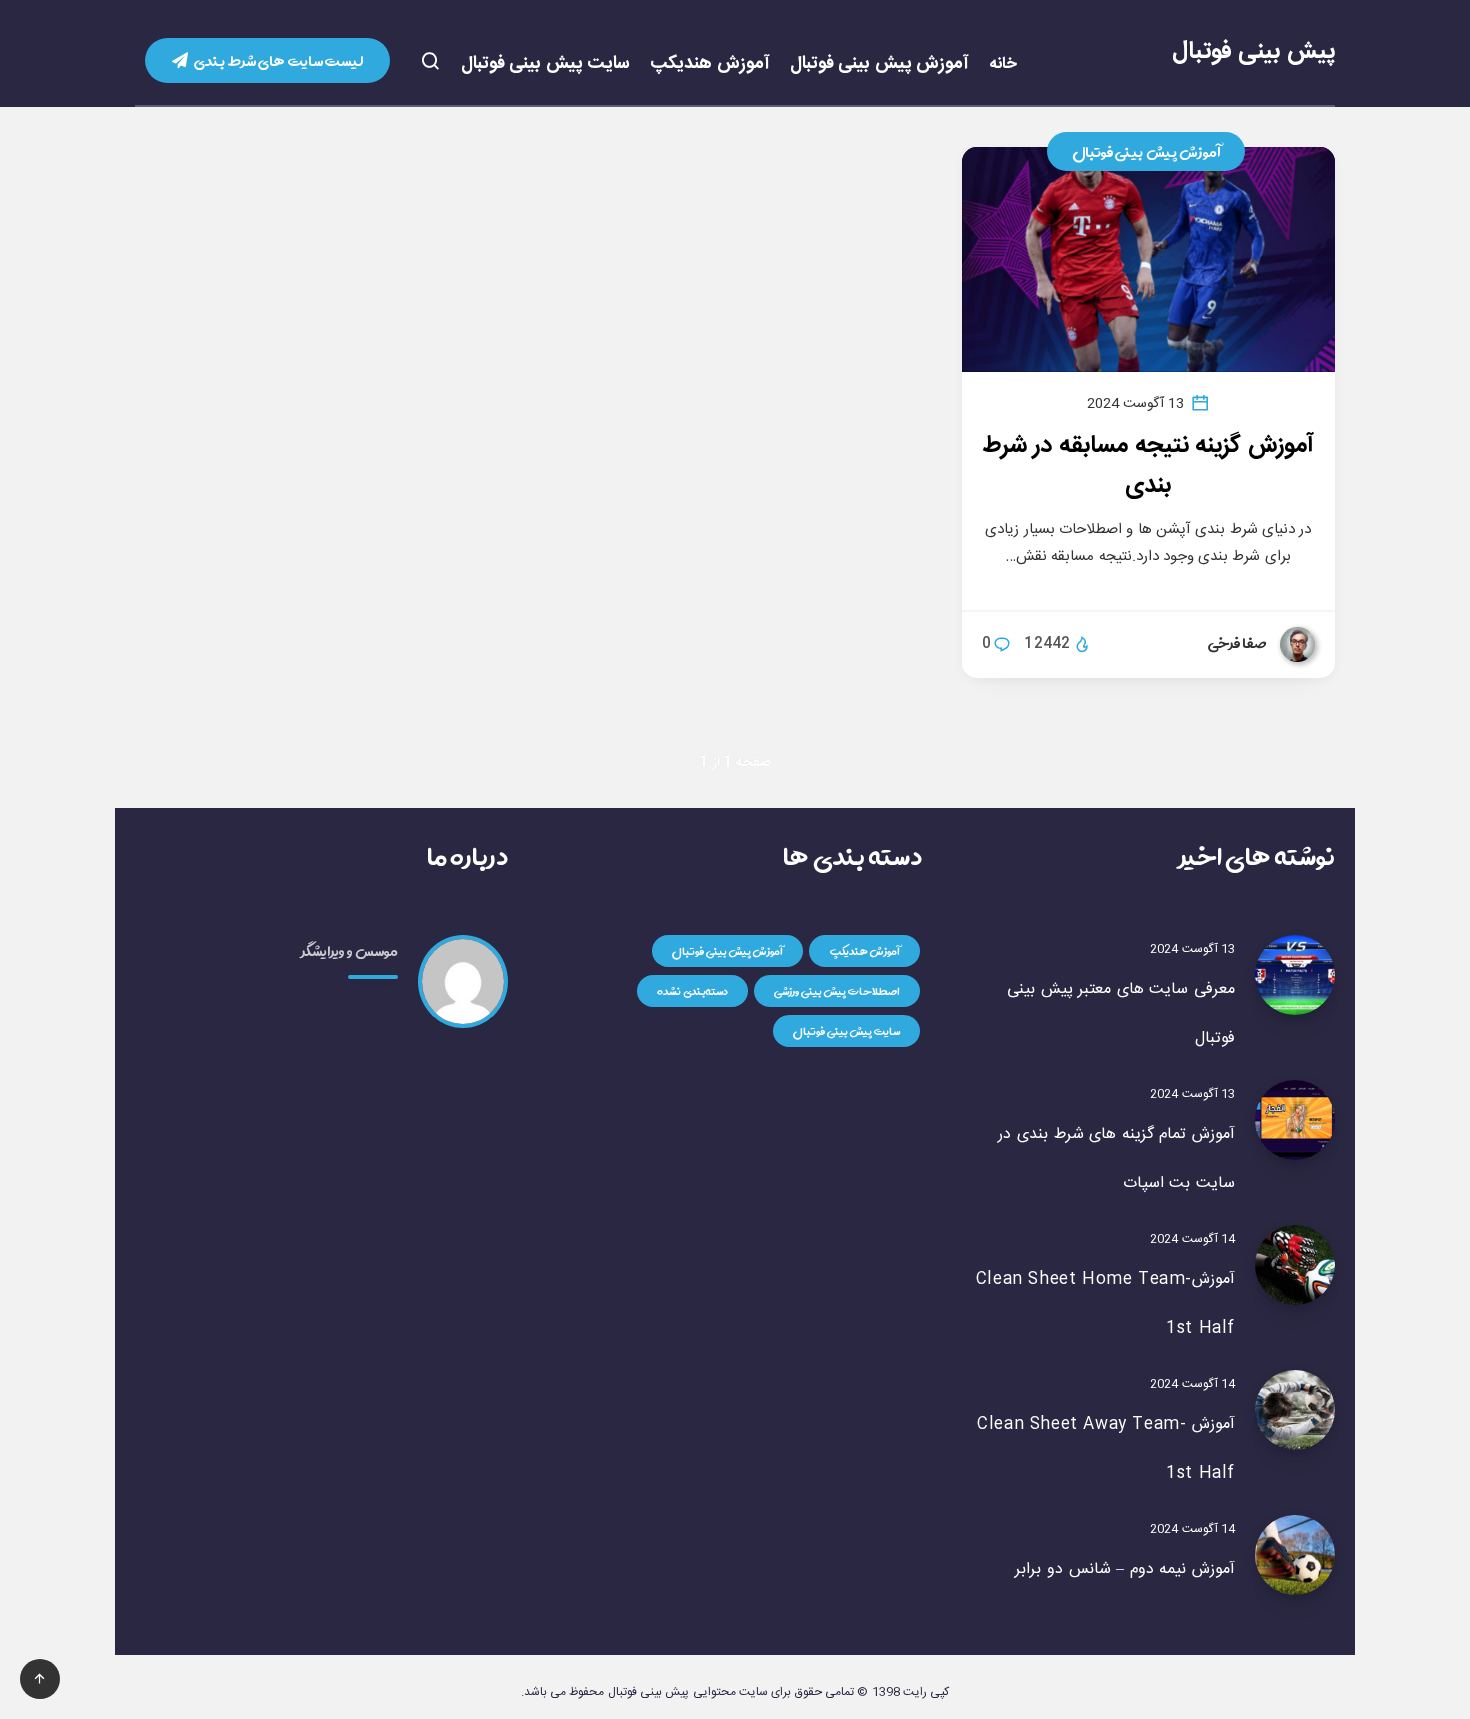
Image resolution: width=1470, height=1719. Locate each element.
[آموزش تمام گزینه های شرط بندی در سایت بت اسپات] (1295, 1120)
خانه (1003, 64)
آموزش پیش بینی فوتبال (880, 65)
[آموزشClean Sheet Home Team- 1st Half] (1295, 1265)
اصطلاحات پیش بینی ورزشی (837, 991)
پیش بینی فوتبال (1253, 52)
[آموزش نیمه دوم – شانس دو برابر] (1295, 1555)
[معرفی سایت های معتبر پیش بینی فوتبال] (1295, 975)
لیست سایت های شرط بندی (278, 60)
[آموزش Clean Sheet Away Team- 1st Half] (1295, 1410)
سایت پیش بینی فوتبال (546, 65)
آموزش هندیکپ (710, 65)
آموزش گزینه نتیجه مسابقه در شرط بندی (1148, 466)
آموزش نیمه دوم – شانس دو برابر (1125, 1569)
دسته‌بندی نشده (692, 991)
